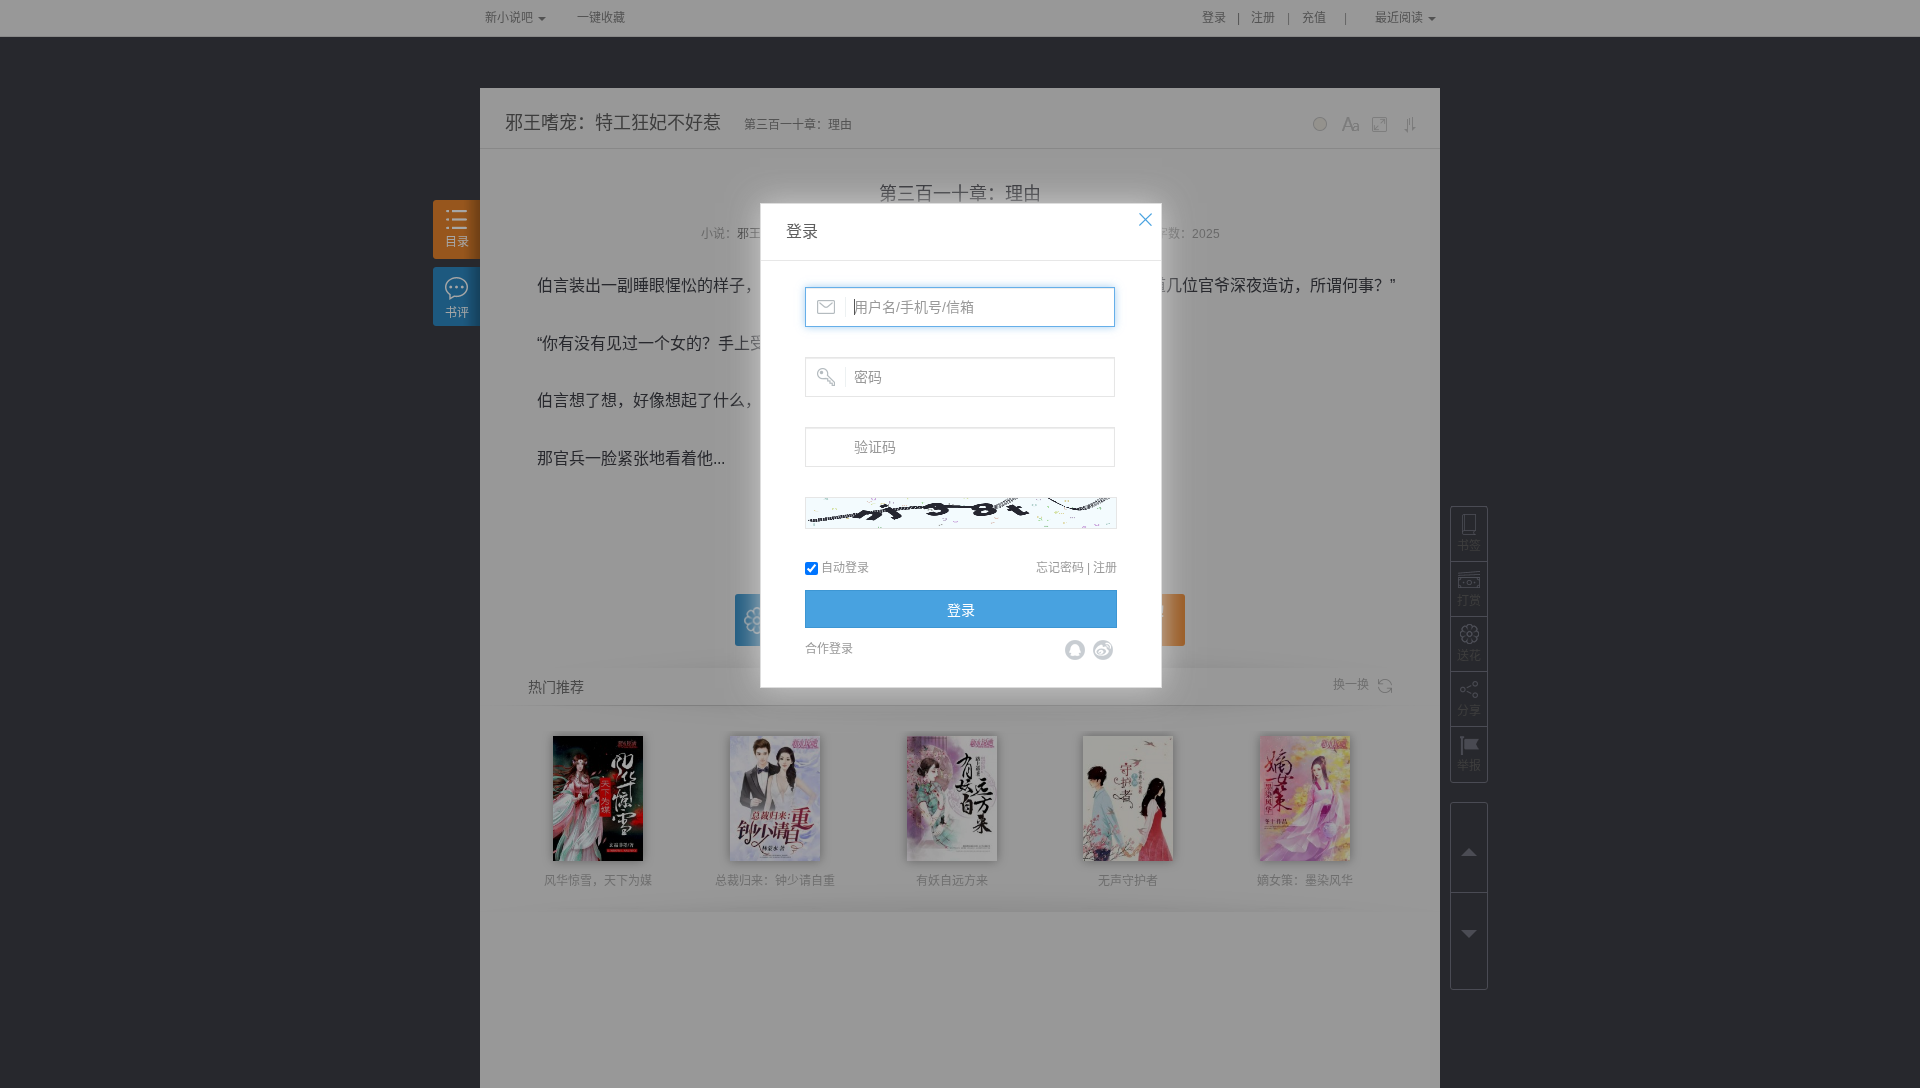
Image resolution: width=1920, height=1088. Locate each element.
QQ (1075, 650)
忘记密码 (1060, 568)
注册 (1105, 568)
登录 (802, 231)
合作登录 (829, 649)
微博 (1103, 650)
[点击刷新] (961, 513)
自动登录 (843, 568)
